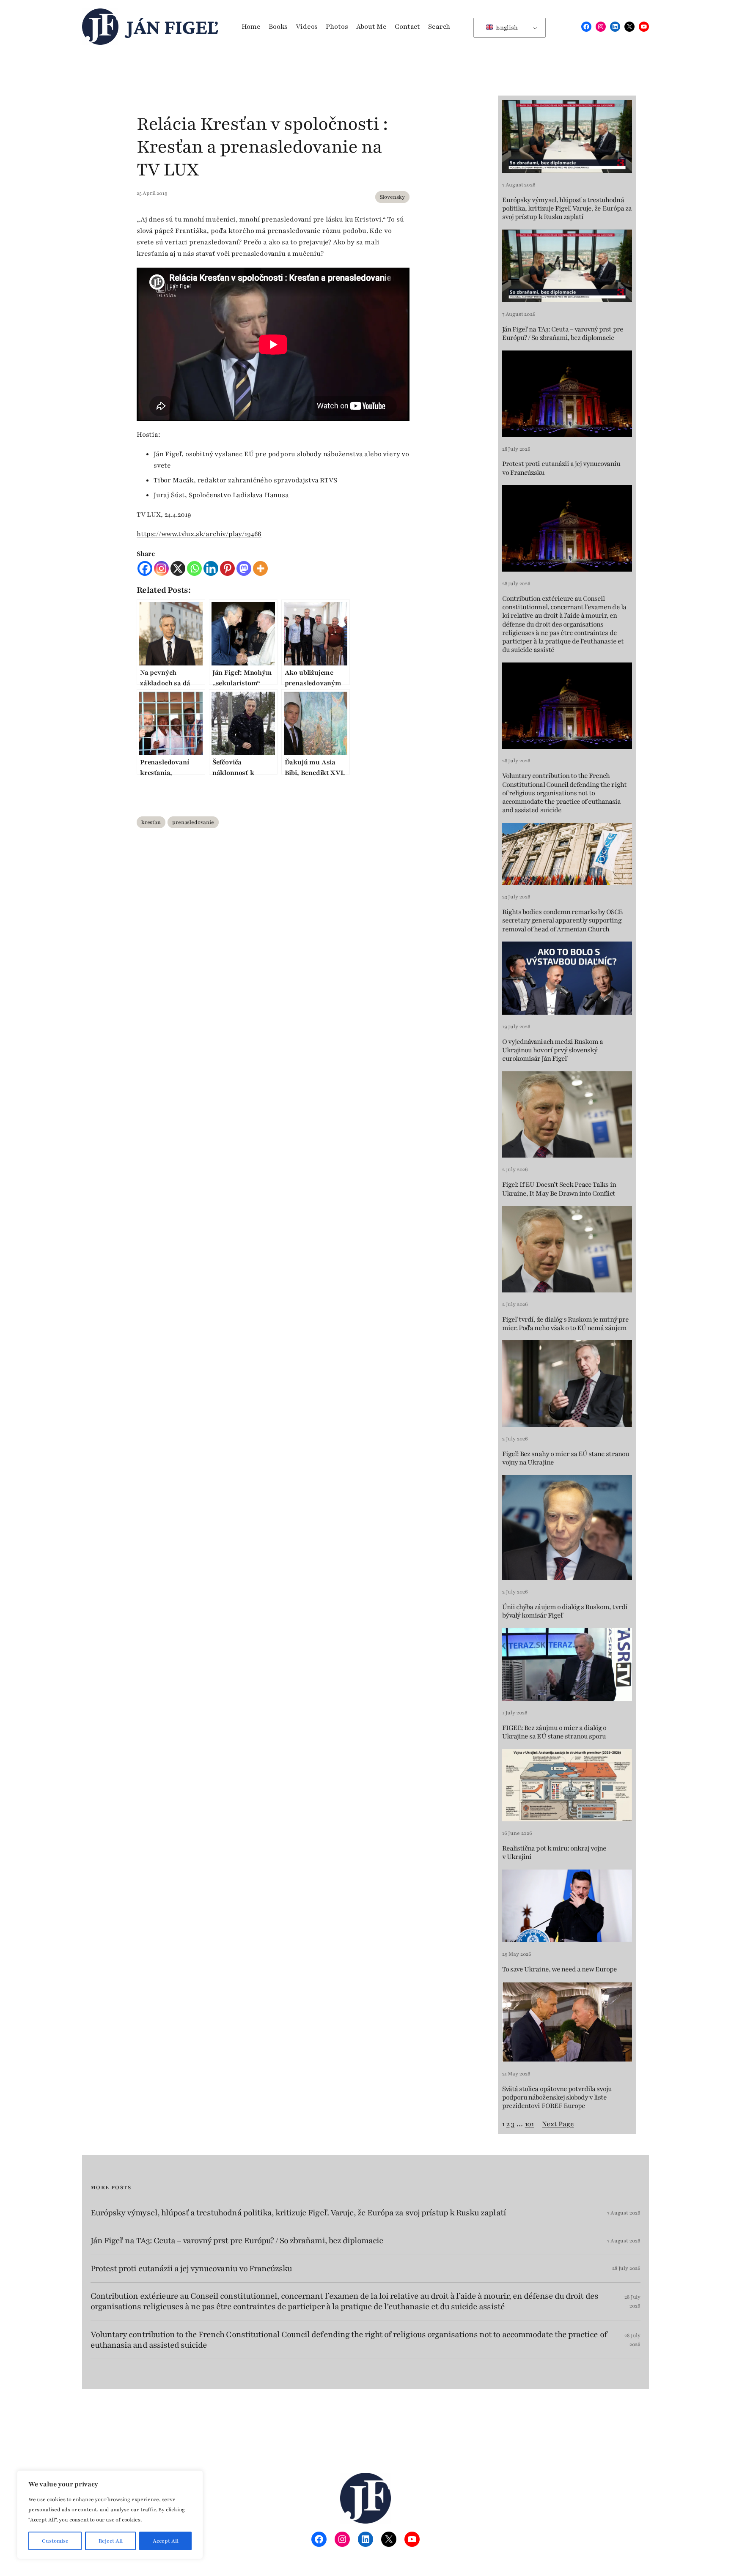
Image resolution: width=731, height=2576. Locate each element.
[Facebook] (145, 568)
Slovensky (392, 197)
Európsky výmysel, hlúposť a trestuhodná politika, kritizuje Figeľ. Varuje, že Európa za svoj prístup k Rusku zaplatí (567, 209)
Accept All (166, 2541)
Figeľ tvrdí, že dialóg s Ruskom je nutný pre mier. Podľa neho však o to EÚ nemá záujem (565, 1324)
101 (529, 2124)
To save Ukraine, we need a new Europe (559, 1969)
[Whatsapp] (194, 568)
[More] (260, 568)
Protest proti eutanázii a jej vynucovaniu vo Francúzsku (561, 468)
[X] (178, 568)
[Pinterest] (227, 568)
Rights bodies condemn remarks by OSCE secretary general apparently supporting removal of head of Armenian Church (562, 921)
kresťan (151, 822)
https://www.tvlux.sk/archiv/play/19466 (199, 534)
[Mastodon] (244, 568)
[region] (110, 2515)
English (506, 28)
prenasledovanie (193, 822)
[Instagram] (161, 568)
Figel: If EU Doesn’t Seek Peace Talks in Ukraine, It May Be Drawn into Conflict (559, 1189)
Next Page (558, 2124)
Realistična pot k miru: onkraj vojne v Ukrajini (554, 1853)
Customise (55, 2541)
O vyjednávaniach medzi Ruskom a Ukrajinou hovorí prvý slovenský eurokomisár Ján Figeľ (552, 1050)
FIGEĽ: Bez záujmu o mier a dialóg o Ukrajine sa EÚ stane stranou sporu (554, 1732)
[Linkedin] (211, 568)
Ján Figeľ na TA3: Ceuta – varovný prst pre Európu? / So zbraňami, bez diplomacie (563, 334)
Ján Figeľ (172, 27)
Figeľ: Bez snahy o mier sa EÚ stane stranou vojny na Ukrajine (566, 1458)
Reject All (111, 2541)
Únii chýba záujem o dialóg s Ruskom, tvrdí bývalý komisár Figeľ (565, 1611)
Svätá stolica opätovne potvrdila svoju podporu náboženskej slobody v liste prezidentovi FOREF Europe (557, 2098)
